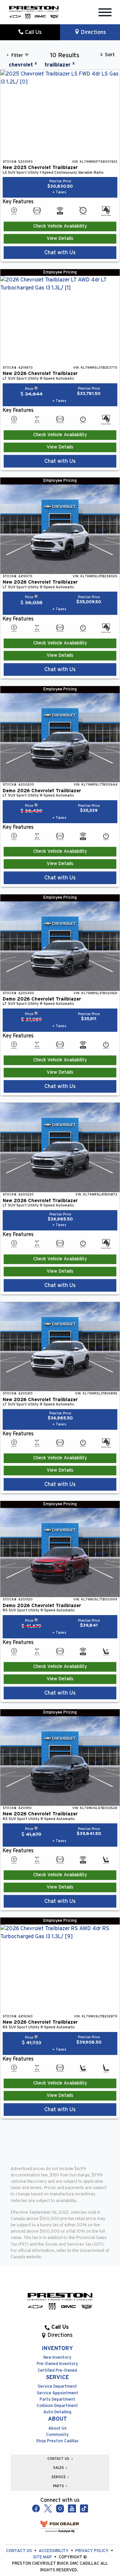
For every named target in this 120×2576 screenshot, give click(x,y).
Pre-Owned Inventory (57, 2364)
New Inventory (57, 2358)
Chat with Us (60, 253)
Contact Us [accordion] (59, 2459)
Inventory (57, 2348)
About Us (57, 2428)
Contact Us (19, 2551)
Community (57, 2435)
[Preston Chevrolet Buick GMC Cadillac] (34, 12)
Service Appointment (57, 2393)
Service (57, 2377)
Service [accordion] (59, 2477)
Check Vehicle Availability (60, 226)
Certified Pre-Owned (57, 2371)
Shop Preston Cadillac (57, 2441)
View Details (60, 239)
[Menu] (105, 13)
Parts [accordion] (59, 2486)
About (57, 2419)
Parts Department (57, 2399)
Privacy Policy (92, 2551)
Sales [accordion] (59, 2468)
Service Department (57, 2387)
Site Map (43, 2557)
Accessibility (54, 2551)
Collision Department (57, 2406)
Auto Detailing (57, 2412)
